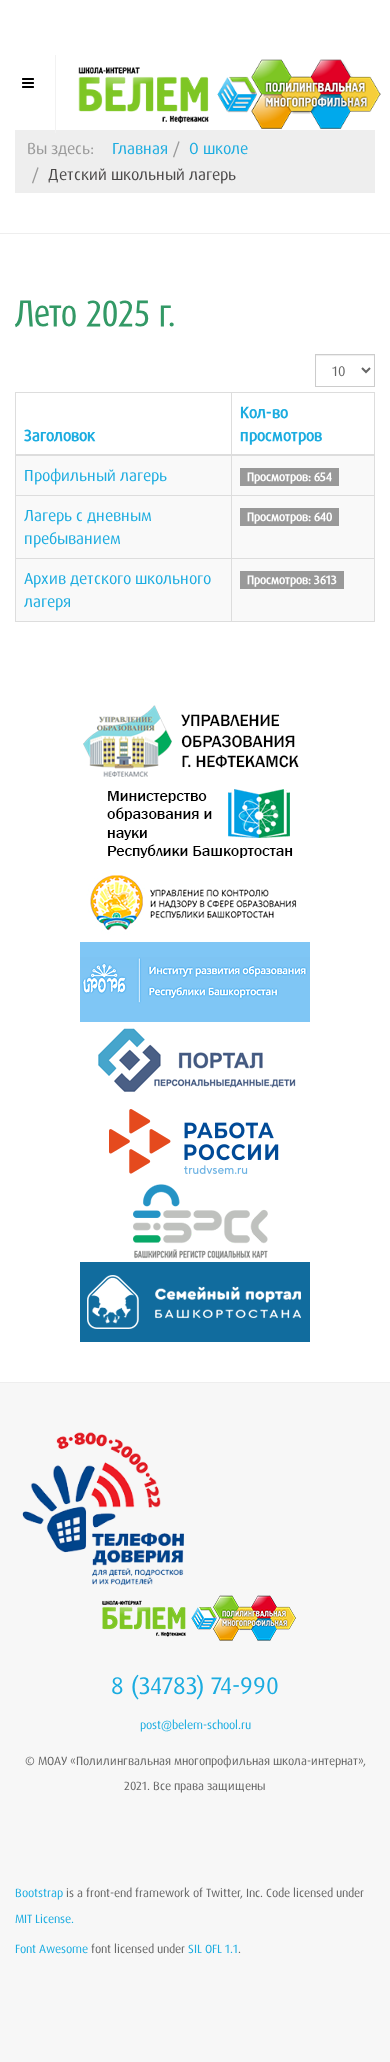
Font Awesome (51, 1948)
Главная (140, 148)
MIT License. (44, 1918)
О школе (218, 148)
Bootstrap (39, 1892)
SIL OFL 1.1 (213, 1948)
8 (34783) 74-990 (195, 1685)
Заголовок (59, 435)
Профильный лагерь (95, 475)
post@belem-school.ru (195, 1724)
